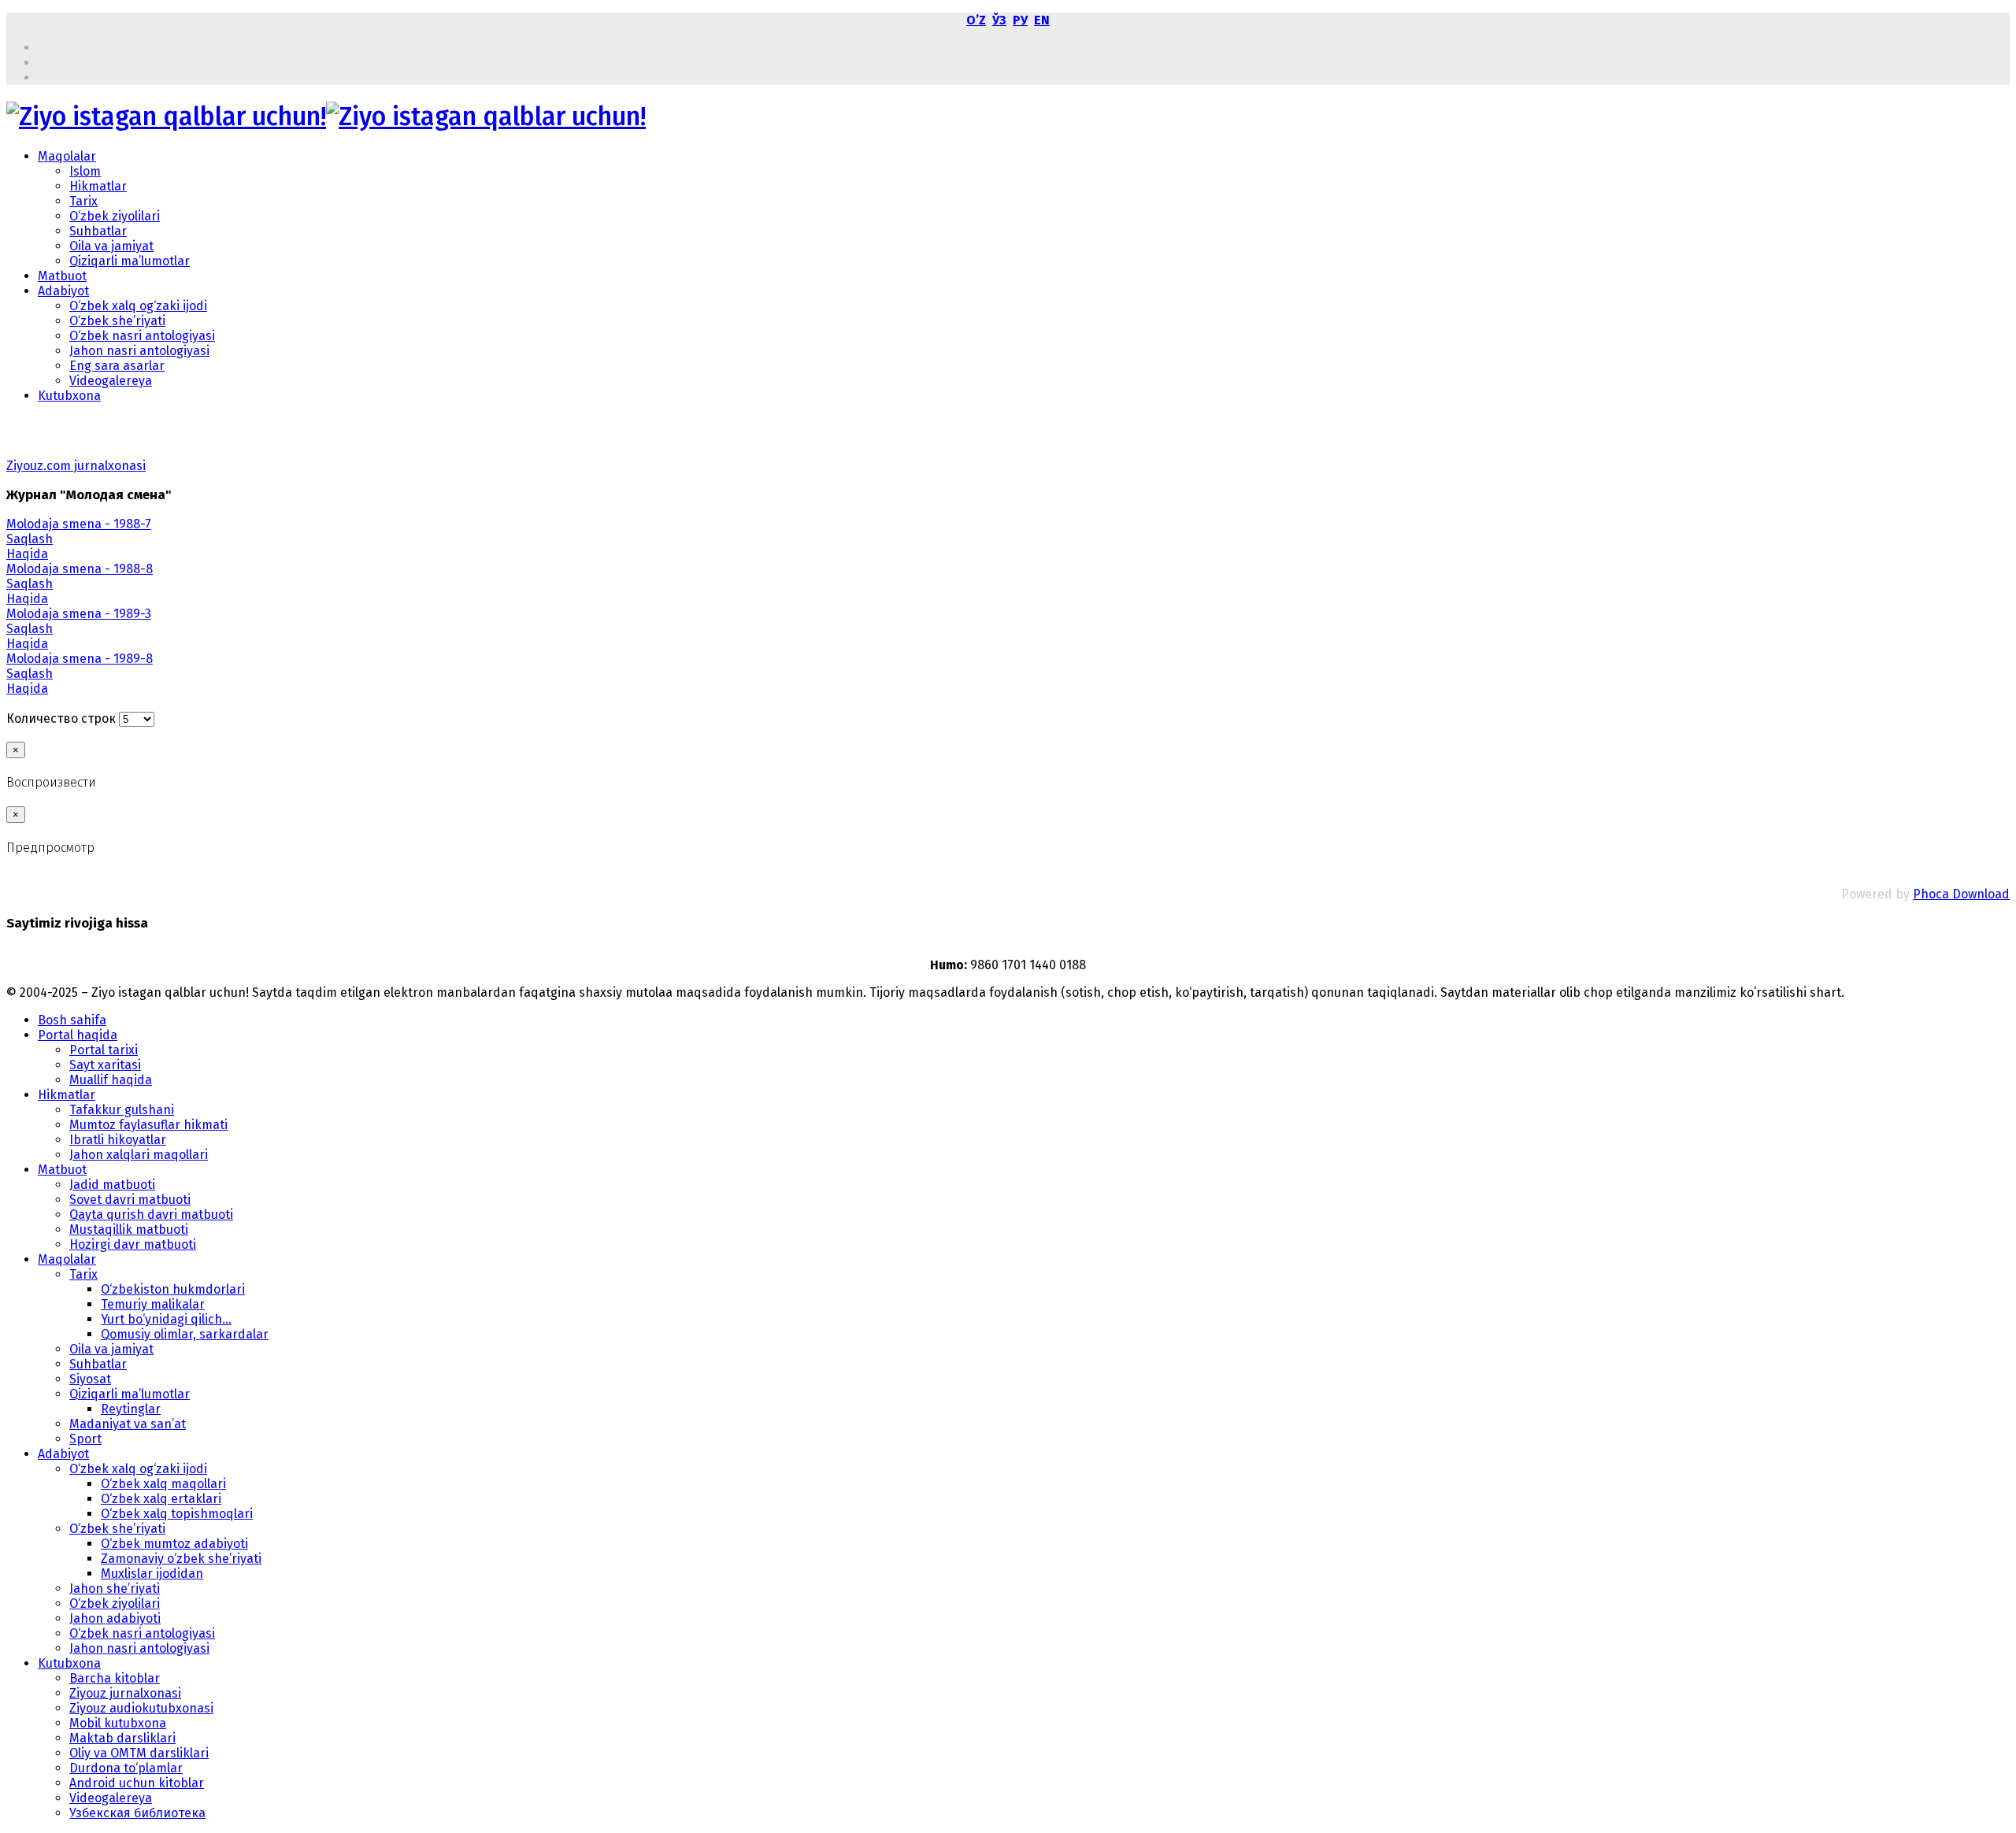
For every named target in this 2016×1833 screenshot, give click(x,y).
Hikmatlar (98, 186)
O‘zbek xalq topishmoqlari (177, 1514)
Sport (85, 1439)
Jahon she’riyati (115, 1589)
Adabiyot (63, 291)
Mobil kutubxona (118, 1723)
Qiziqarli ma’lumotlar (130, 261)
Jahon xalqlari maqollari (139, 1155)
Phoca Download (1961, 894)
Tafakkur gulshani (122, 1110)
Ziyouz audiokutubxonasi (141, 1708)
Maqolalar (67, 156)
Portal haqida (78, 1035)
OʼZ (976, 20)
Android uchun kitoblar (137, 1783)
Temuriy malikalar (153, 1304)
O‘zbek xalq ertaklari (161, 1499)
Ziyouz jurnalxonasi (125, 1693)
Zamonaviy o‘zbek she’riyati (181, 1559)
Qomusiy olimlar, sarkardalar (185, 1334)
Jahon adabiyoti (115, 1618)
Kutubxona (69, 396)
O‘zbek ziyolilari (115, 216)
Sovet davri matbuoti (130, 1200)
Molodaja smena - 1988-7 (79, 524)
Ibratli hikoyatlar (118, 1140)
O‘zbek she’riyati (117, 321)
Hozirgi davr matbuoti (133, 1244)
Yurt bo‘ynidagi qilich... (166, 1319)
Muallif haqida (111, 1080)
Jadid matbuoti (112, 1185)
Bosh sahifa (72, 1020)
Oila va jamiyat (111, 246)
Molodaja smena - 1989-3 (79, 614)
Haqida (27, 554)
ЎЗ (999, 20)
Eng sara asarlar (117, 366)
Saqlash (30, 539)
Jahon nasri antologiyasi (139, 351)
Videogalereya (111, 381)
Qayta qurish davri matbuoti (151, 1215)
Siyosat (90, 1379)
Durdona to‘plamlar (126, 1768)
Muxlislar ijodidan (152, 1574)
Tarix (83, 201)
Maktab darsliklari (122, 1738)
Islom (85, 171)
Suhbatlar (98, 231)
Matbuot (62, 276)
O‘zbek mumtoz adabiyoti (174, 1544)
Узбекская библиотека (137, 1813)
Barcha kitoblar (115, 1678)
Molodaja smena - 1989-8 (80, 659)
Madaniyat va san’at (128, 1424)
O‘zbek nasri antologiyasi (142, 336)
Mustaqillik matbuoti (129, 1229)
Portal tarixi (104, 1050)
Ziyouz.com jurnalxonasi (76, 466)
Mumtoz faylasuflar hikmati (148, 1125)
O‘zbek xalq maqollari (163, 1484)
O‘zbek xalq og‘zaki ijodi (138, 306)
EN (1042, 20)
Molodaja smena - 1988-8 (80, 569)
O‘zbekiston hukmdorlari (173, 1289)
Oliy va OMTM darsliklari (139, 1753)
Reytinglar (131, 1409)
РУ (1020, 20)
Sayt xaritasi (105, 1065)
